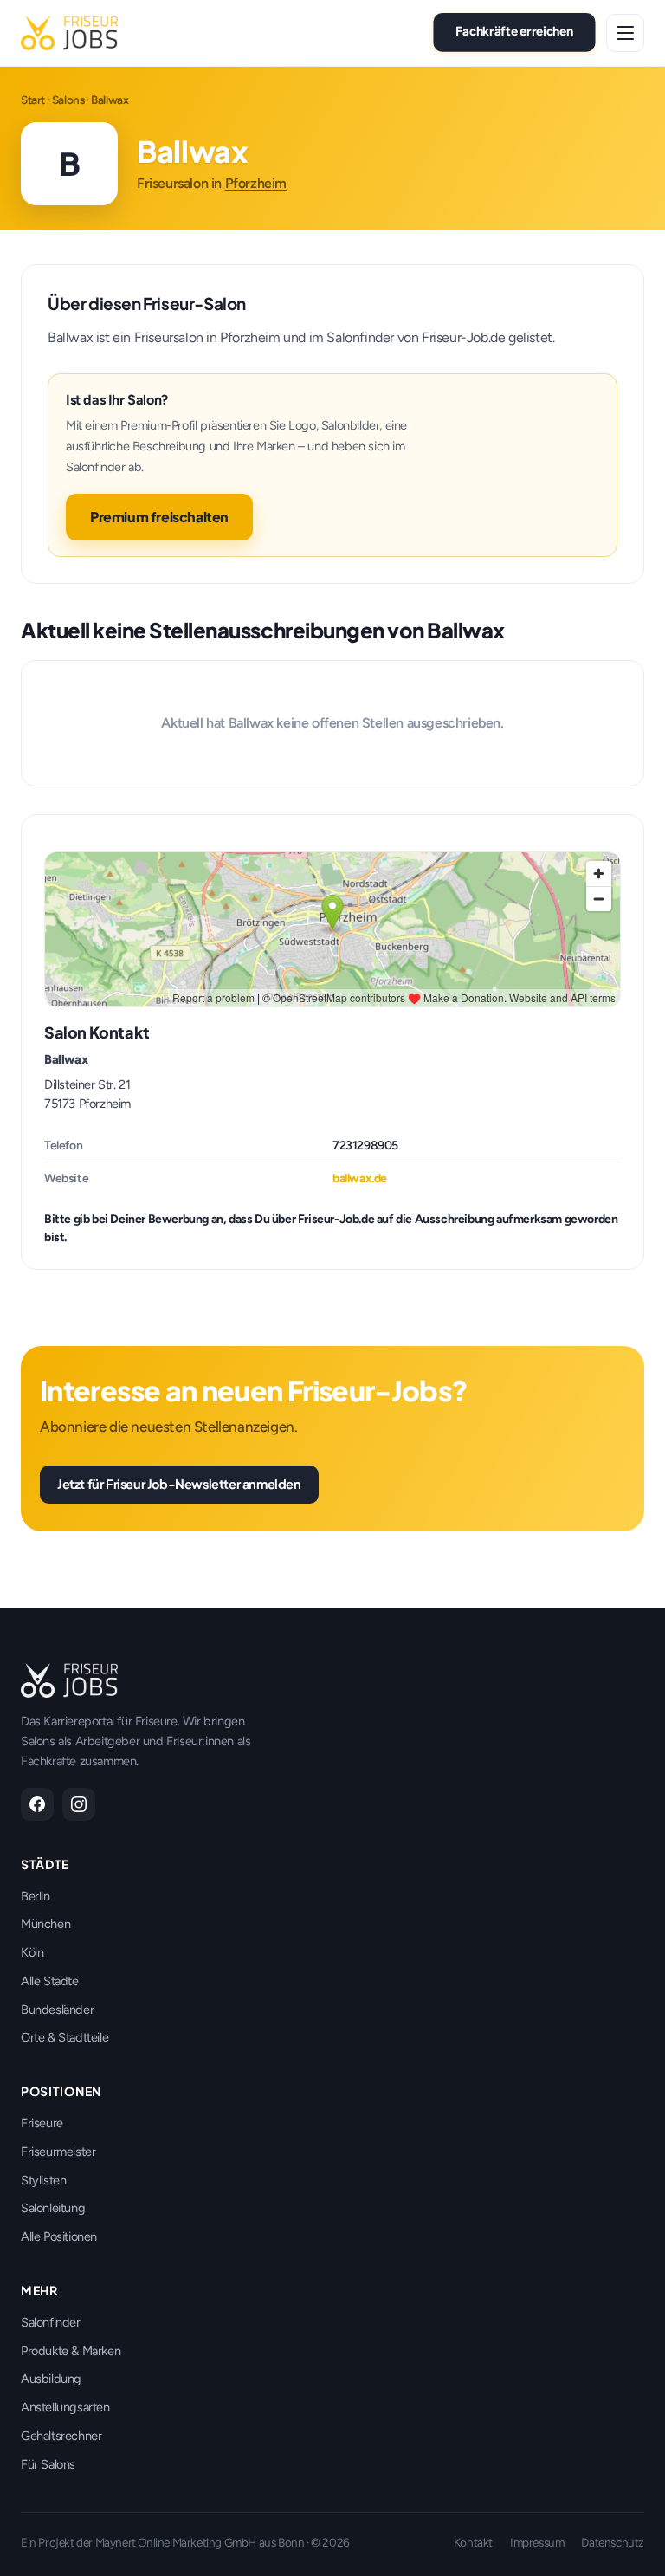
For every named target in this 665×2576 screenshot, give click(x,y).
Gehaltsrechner (61, 2436)
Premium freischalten (159, 517)
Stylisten (43, 2180)
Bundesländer (57, 2010)
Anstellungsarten (65, 2407)
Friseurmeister (58, 2152)
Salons (68, 100)
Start (33, 100)
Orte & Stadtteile (65, 2037)
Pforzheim (256, 183)
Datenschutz (613, 2542)
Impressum (537, 2542)
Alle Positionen (59, 2236)
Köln (32, 1952)
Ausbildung (51, 2379)
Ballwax (66, 1059)
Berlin (36, 1896)
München (45, 1924)
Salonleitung (53, 2208)
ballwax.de (360, 1178)
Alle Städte (50, 1981)
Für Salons (48, 2464)
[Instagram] (79, 1804)
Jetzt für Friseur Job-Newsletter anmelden (179, 1484)
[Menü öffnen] (625, 33)
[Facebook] (37, 1804)
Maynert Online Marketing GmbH (176, 2542)
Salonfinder (51, 2322)
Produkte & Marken (71, 2351)
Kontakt (473, 2542)
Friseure (42, 2123)
